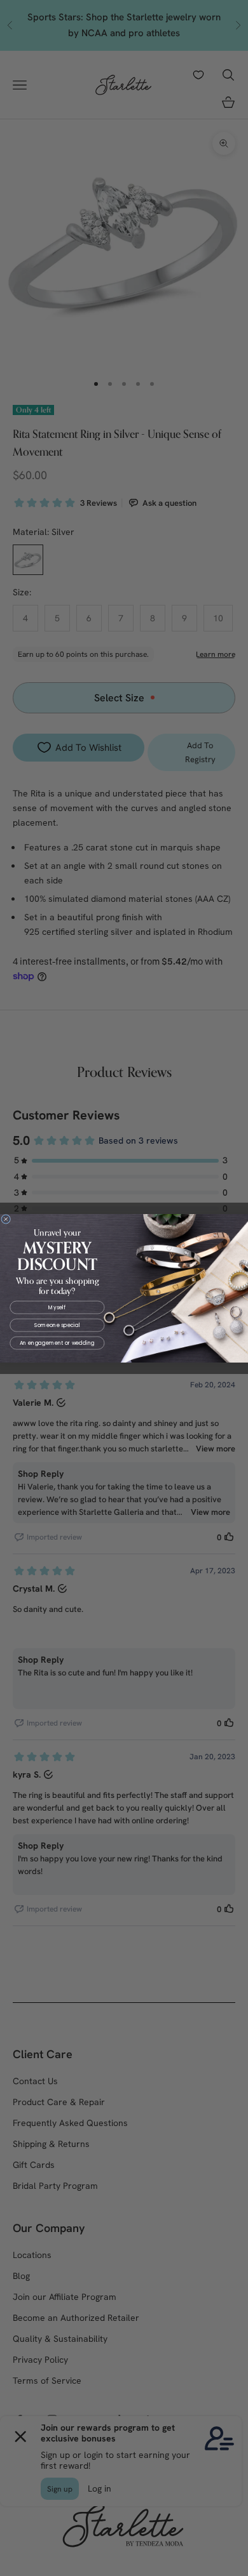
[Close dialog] (6, 1219)
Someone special (57, 1325)
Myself (57, 1307)
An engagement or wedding (57, 1343)
